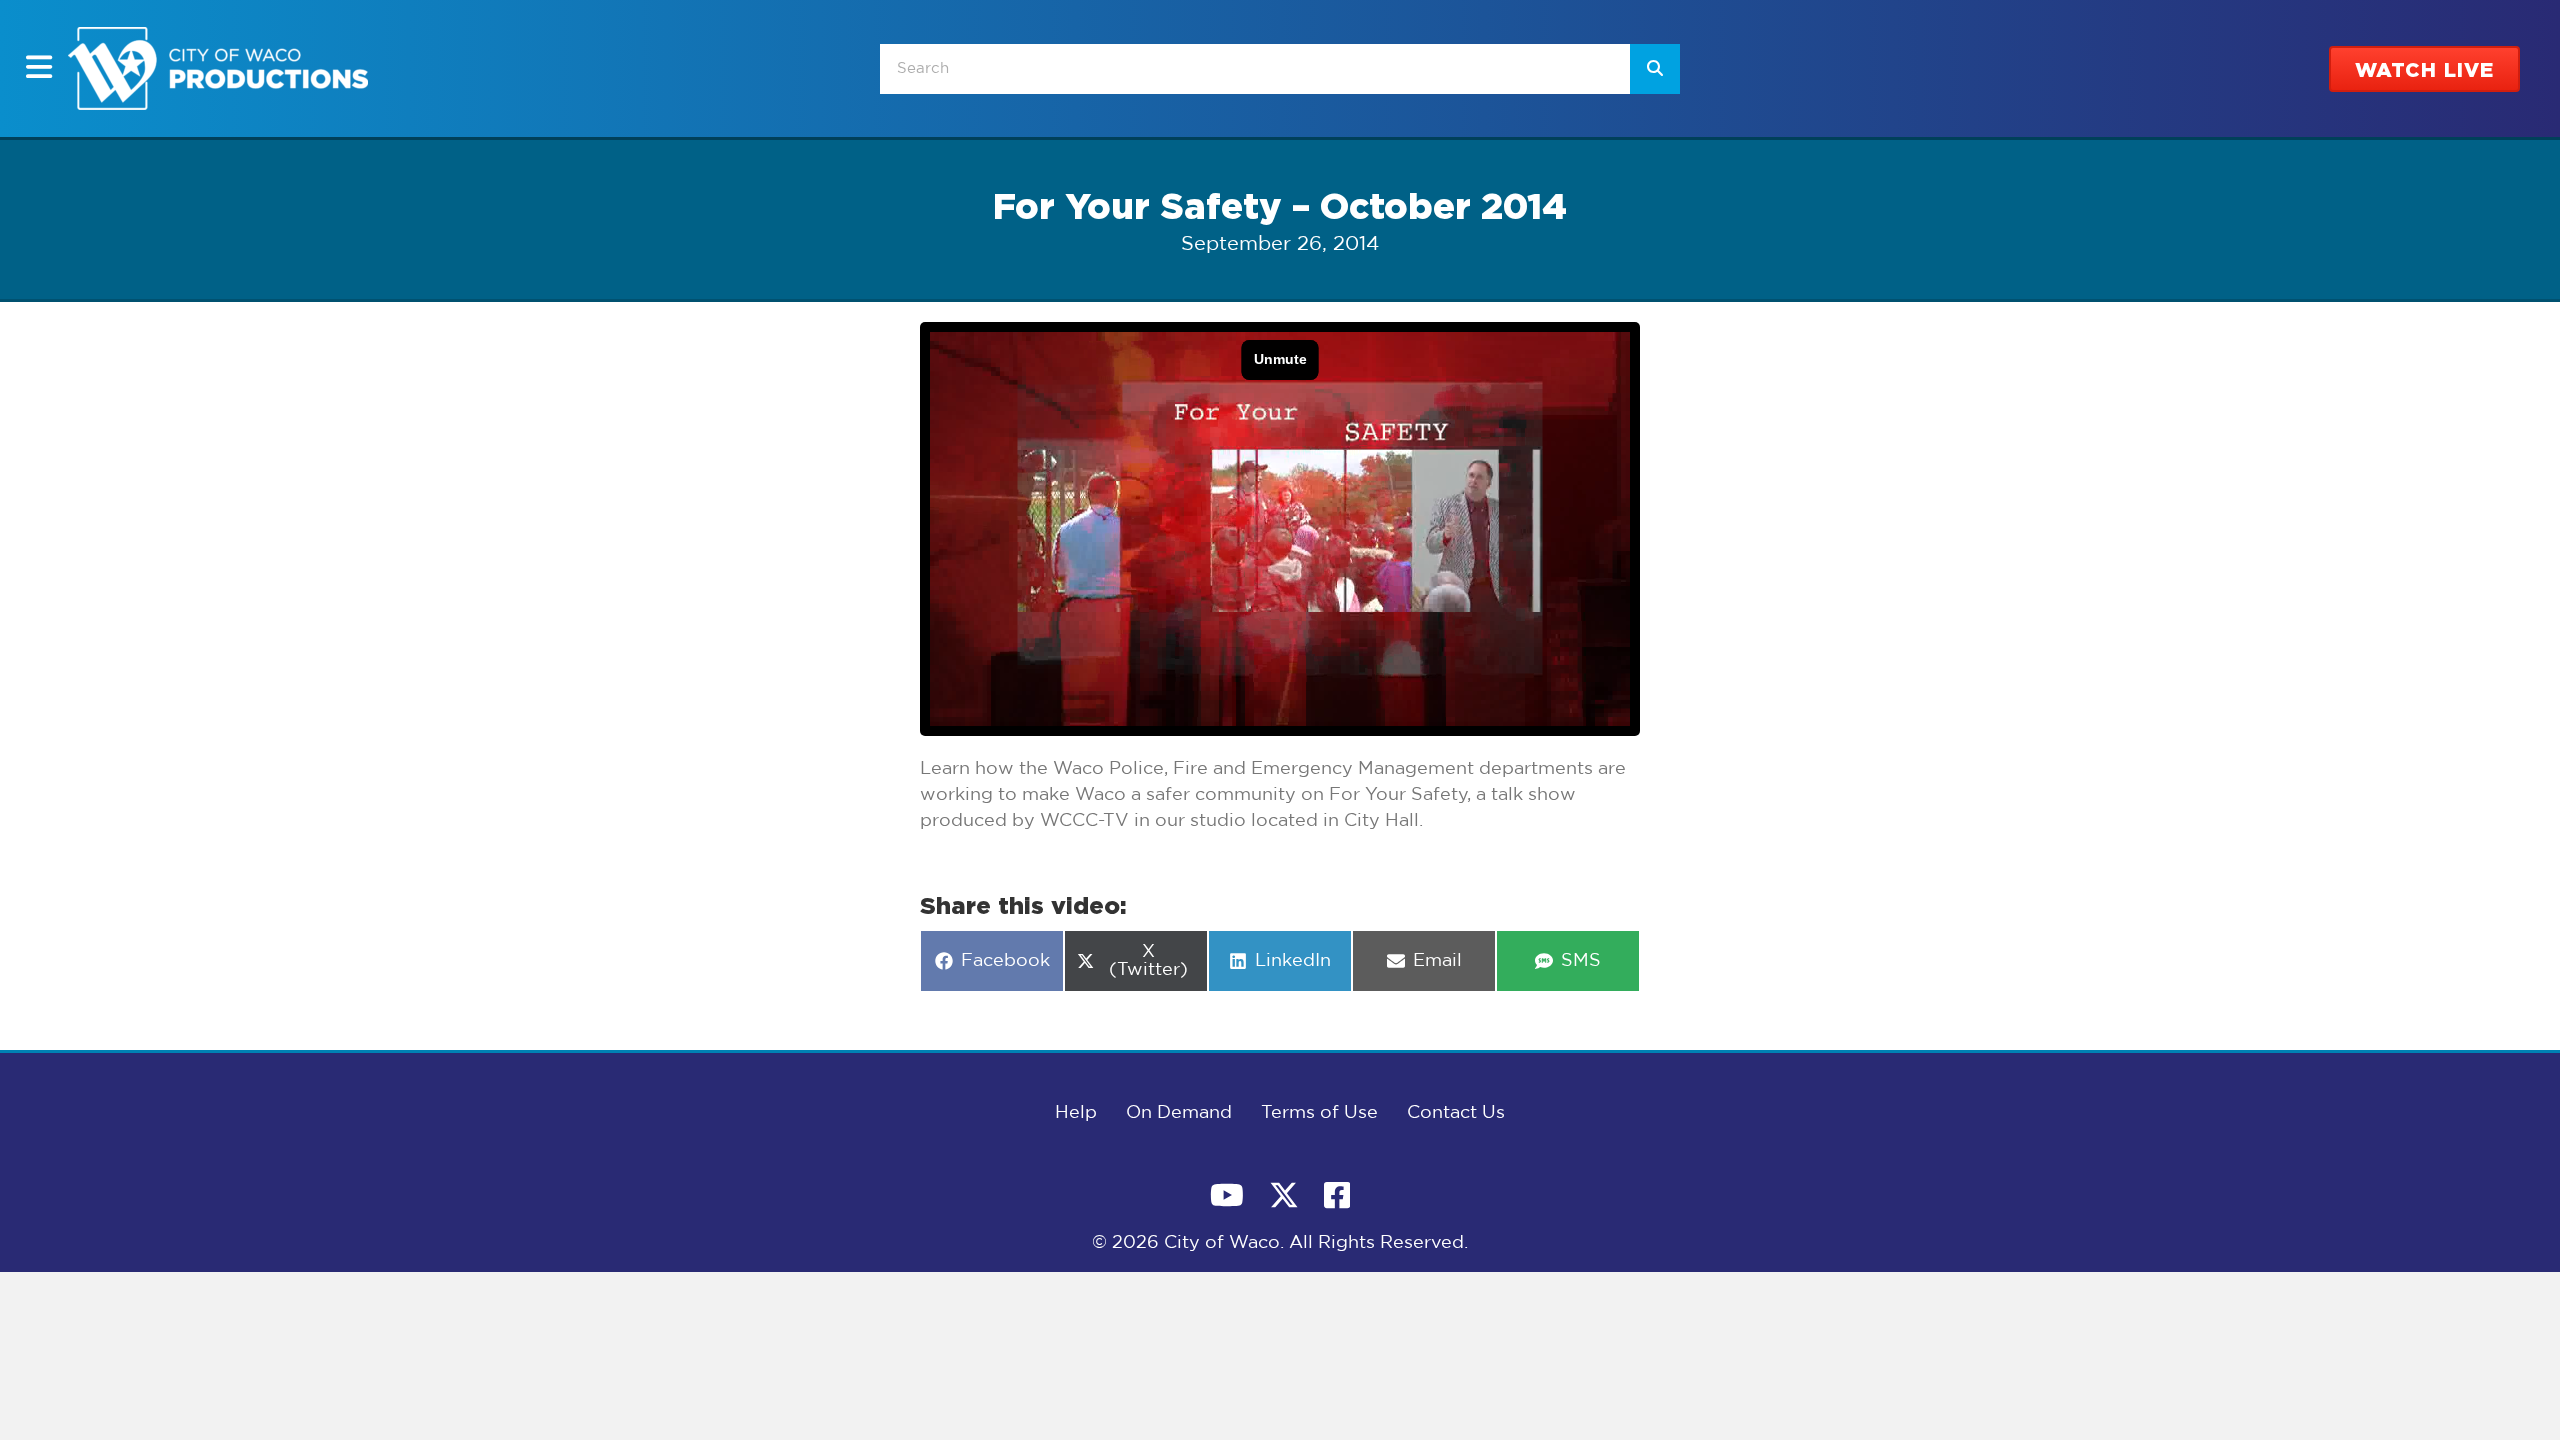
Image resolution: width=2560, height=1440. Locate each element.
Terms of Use (1319, 1113)
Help (1076, 1113)
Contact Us (1456, 1113)
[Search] (1655, 69)
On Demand (1179, 1113)
